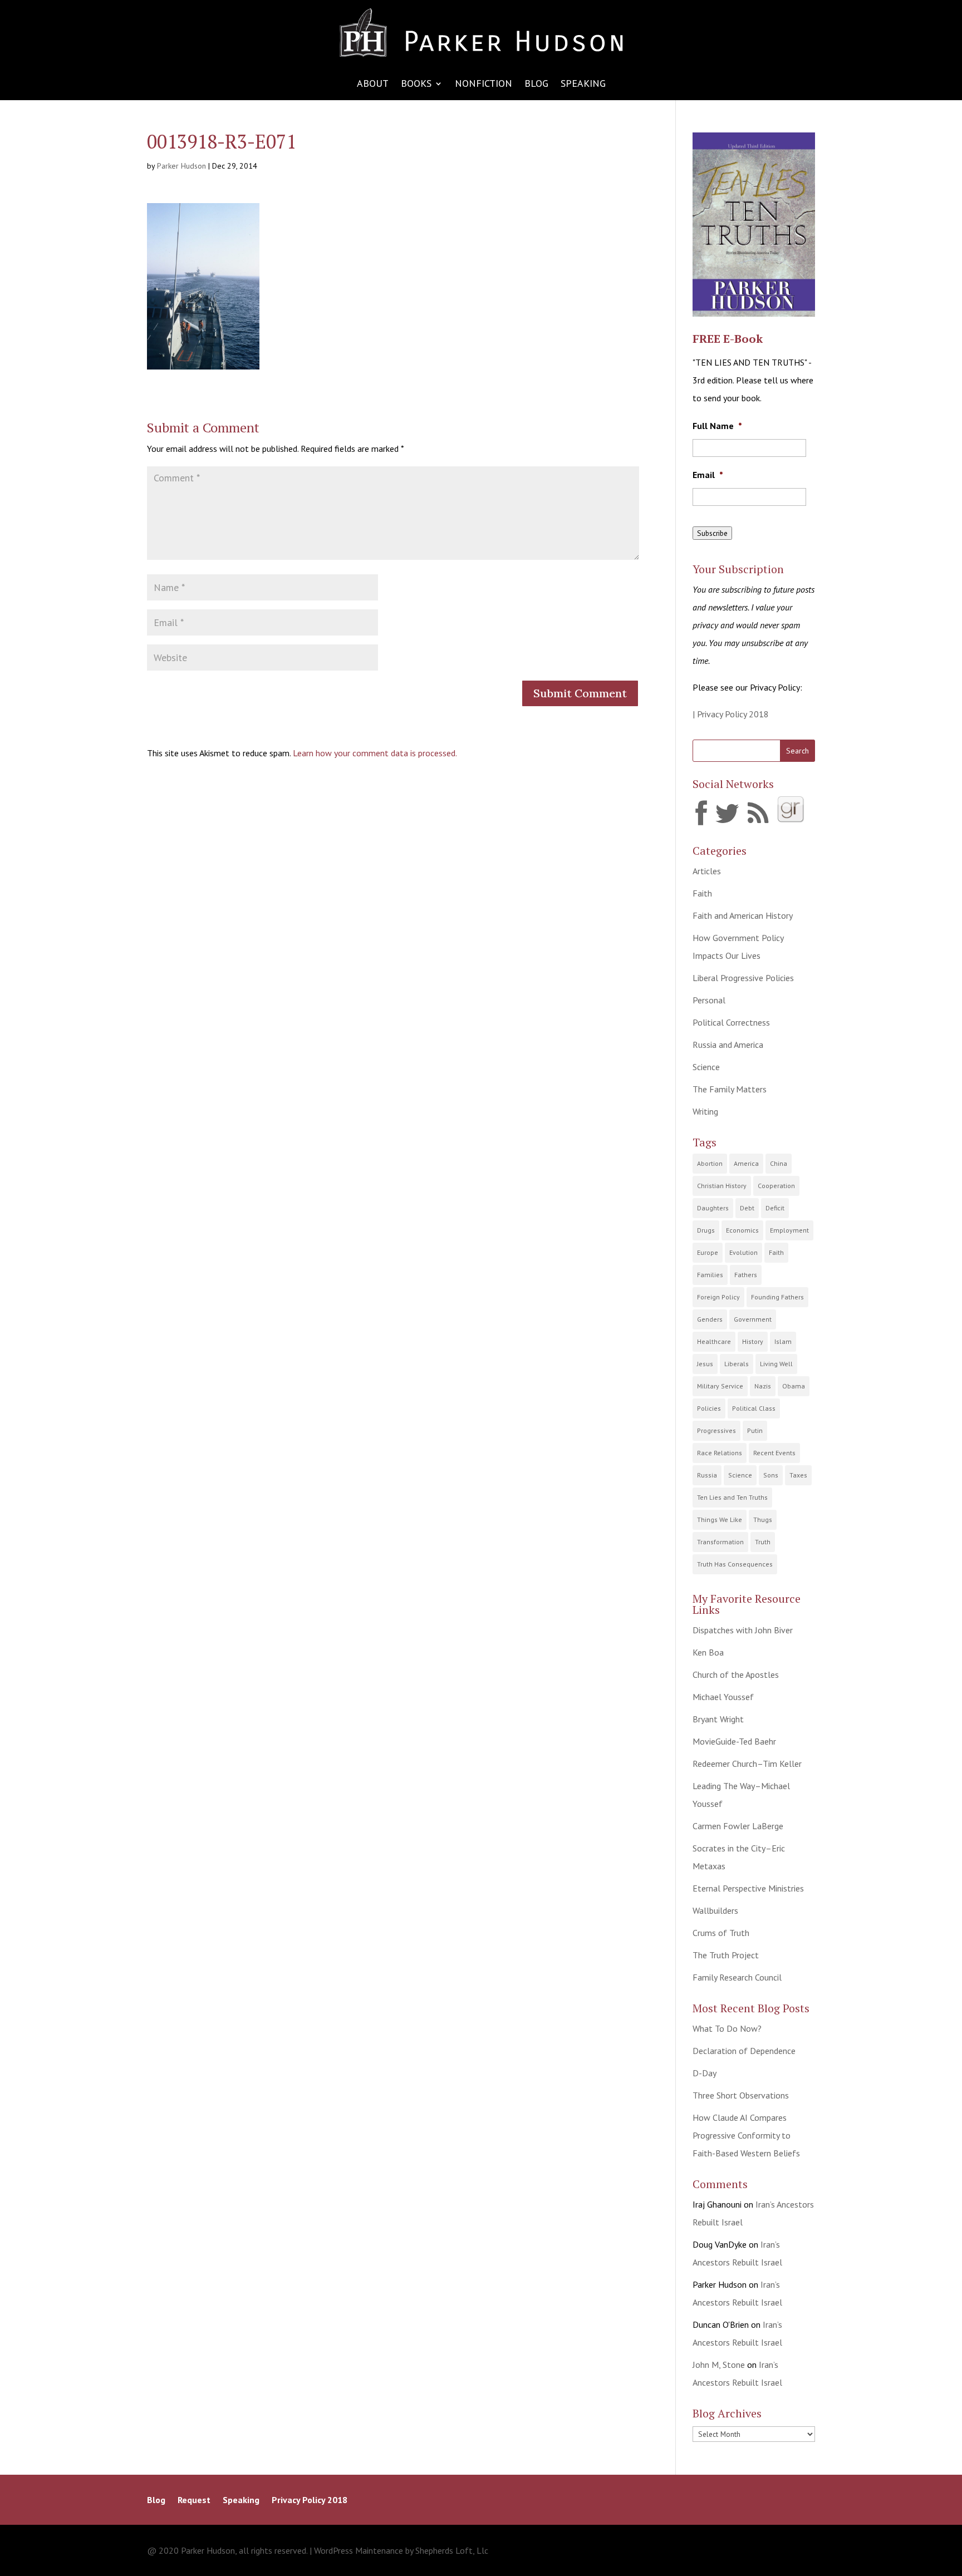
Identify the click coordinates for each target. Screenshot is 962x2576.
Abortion (710, 1163)
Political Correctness (731, 1022)
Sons (771, 1475)
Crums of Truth (721, 1933)
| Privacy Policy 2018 (731, 714)
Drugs (706, 1230)
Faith (702, 893)
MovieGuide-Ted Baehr (734, 1741)
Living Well (776, 1364)
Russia (707, 1475)
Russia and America (728, 1045)
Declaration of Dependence (744, 2051)
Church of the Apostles (736, 1674)
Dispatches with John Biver (743, 1630)
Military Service (720, 1386)
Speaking (583, 85)
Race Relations (720, 1453)
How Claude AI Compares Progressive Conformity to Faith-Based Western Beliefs (746, 2135)
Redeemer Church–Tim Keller (747, 1764)
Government (753, 1319)
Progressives (716, 1430)
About (373, 85)
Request (194, 2501)
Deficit (775, 1208)
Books (416, 85)
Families (710, 1275)
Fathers (746, 1275)
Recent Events (774, 1453)
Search (797, 751)
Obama (794, 1386)
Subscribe (712, 533)
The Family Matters (730, 1089)
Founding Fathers (777, 1297)
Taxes (798, 1475)
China (779, 1163)
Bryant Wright (718, 1719)
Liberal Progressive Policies (743, 978)
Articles (707, 871)
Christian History (722, 1186)
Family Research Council (737, 1977)
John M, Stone (719, 2365)
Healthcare (714, 1341)
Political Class (754, 1408)
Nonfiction (484, 85)
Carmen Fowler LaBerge (738, 1826)
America (746, 1163)
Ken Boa (708, 1652)
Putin (755, 1430)
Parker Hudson (181, 166)
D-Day (705, 2073)
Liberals (737, 1364)
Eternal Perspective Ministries (748, 1888)
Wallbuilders (715, 1910)
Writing (705, 1111)
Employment (789, 1230)
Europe (708, 1252)
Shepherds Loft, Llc (452, 2550)
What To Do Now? (727, 2028)
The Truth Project (726, 1955)
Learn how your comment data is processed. (375, 753)
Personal (709, 1000)
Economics (742, 1230)
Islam (783, 1341)
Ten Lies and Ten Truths (732, 1497)
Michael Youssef (723, 1697)
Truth (763, 1542)
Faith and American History (743, 915)
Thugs (763, 1520)
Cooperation (776, 1186)
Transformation (720, 1542)
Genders (710, 1319)
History (753, 1341)
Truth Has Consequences (735, 1564)
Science (706, 1067)
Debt (747, 1208)
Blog (536, 85)
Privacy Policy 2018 (310, 2501)
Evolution (743, 1252)
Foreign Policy (718, 1297)
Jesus (705, 1364)
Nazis (763, 1386)
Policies (709, 1408)
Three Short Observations (741, 2095)
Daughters (713, 1208)
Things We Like (720, 1520)
